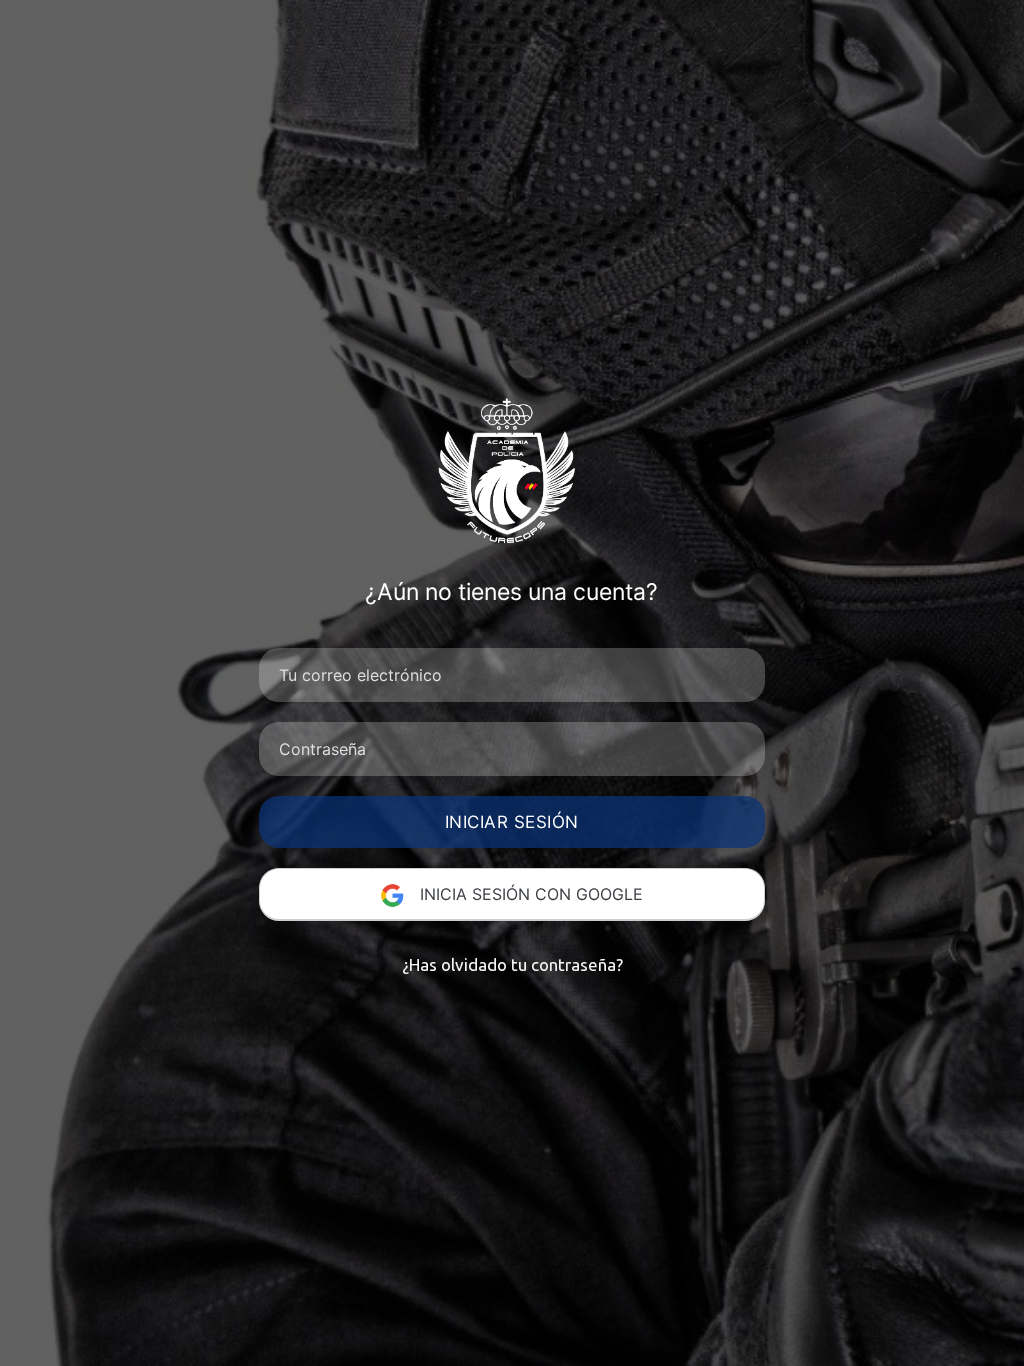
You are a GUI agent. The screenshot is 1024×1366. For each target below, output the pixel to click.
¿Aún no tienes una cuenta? (511, 592)
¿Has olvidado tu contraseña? (512, 964)
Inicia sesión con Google (529, 894)
